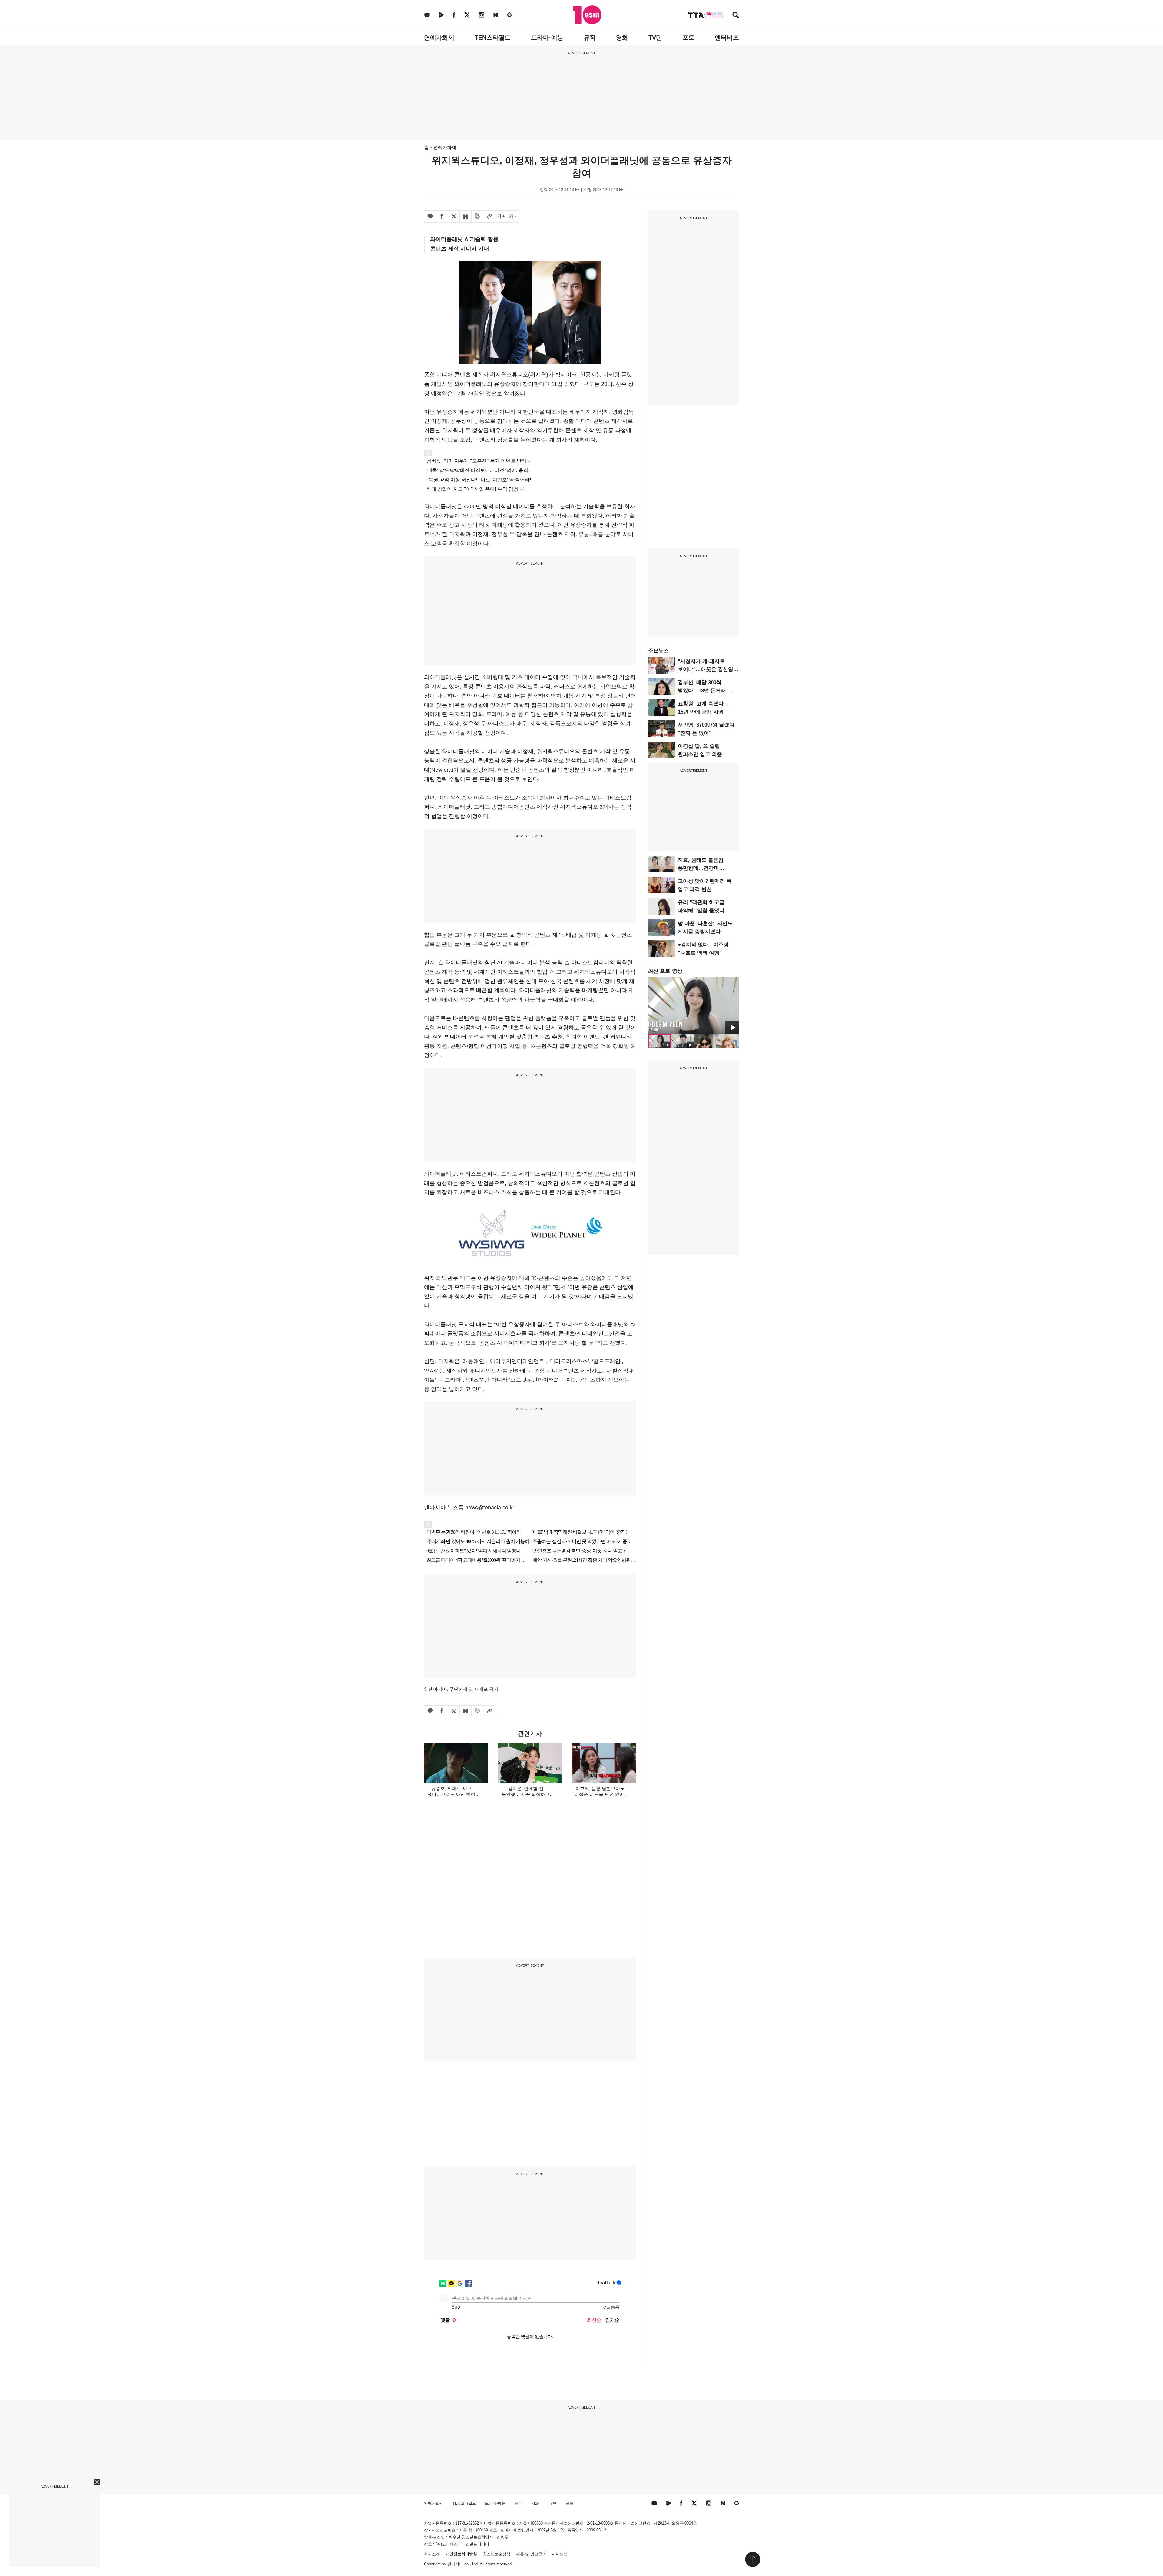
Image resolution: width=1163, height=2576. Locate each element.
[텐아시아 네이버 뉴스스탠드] (496, 15)
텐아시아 (455, 2564)
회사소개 (432, 2554)
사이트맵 (560, 2554)
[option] (694, 1006)
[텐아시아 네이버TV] (441, 15)
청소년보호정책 (497, 2554)
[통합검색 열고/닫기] (736, 16)
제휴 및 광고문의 (531, 2554)
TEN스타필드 (493, 38)
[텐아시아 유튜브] (427, 15)
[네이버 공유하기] (466, 217)
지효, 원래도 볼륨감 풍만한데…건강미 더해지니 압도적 (701, 868)
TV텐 (655, 38)
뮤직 (590, 38)
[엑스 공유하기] (454, 217)
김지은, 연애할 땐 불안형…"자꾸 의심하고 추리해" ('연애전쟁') (526, 1794)
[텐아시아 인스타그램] (482, 15)
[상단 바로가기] (753, 2559)
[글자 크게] (501, 217)
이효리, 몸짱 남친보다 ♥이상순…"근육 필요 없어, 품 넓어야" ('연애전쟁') (600, 1794)
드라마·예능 (547, 38)
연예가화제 (439, 38)
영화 (622, 38)
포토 (688, 38)
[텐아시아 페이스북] (454, 15)
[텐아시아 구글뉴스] (509, 15)
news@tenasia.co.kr (490, 1508)
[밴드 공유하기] (477, 217)
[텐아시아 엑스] (467, 15)
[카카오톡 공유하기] (430, 217)
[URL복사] (489, 217)
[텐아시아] (587, 15)
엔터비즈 (727, 38)
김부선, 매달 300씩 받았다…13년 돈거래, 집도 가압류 (703, 691)
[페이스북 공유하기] (442, 217)
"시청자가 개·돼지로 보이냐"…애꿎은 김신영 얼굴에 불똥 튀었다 (706, 669)
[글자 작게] (513, 217)
